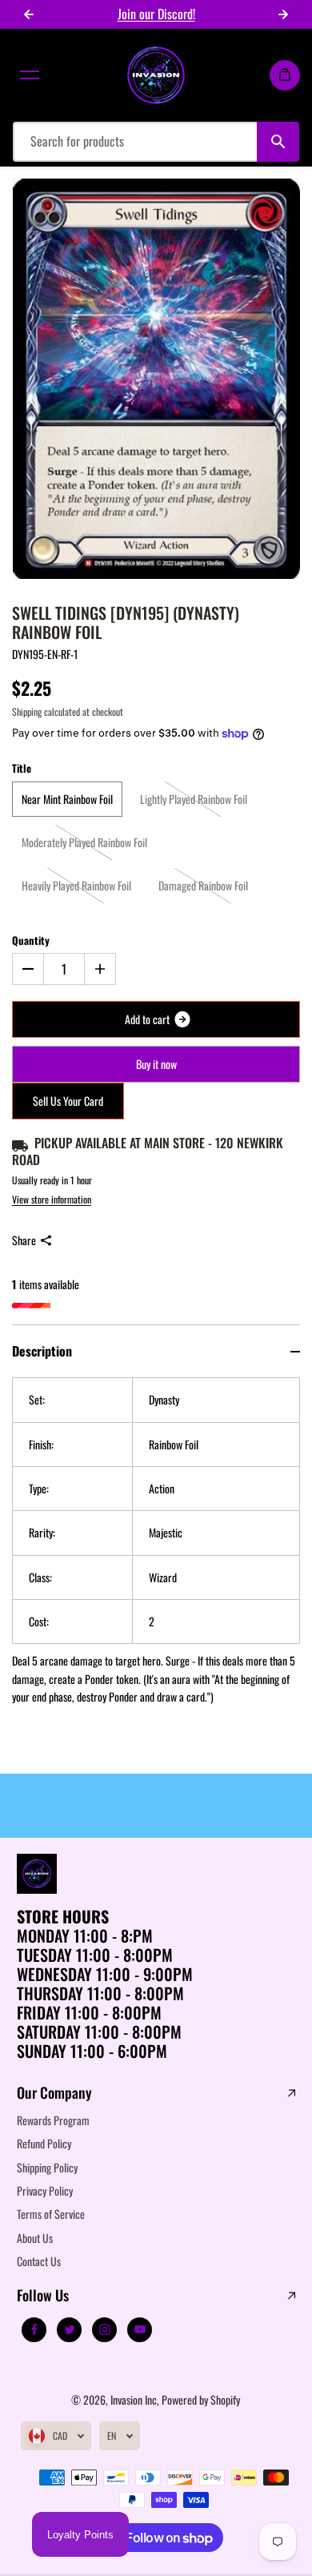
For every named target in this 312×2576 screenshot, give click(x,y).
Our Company (54, 2093)
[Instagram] (105, 2329)
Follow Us (43, 2296)
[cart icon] (285, 75)
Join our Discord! (156, 14)
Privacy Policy (45, 2190)
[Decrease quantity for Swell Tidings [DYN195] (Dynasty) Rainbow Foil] (28, 969)
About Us (35, 2238)
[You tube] (140, 2329)
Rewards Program (53, 2120)
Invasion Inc (134, 2399)
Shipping (27, 711)
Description (42, 1351)
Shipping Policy (47, 2167)
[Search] (278, 142)
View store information (52, 1199)
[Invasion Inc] (156, 75)
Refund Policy (44, 2143)
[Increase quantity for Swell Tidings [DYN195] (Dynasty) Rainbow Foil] (100, 969)
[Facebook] (34, 2329)
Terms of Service (51, 2214)
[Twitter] (70, 2329)
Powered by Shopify (201, 2399)
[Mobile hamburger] (30, 75)
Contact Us (39, 2261)
